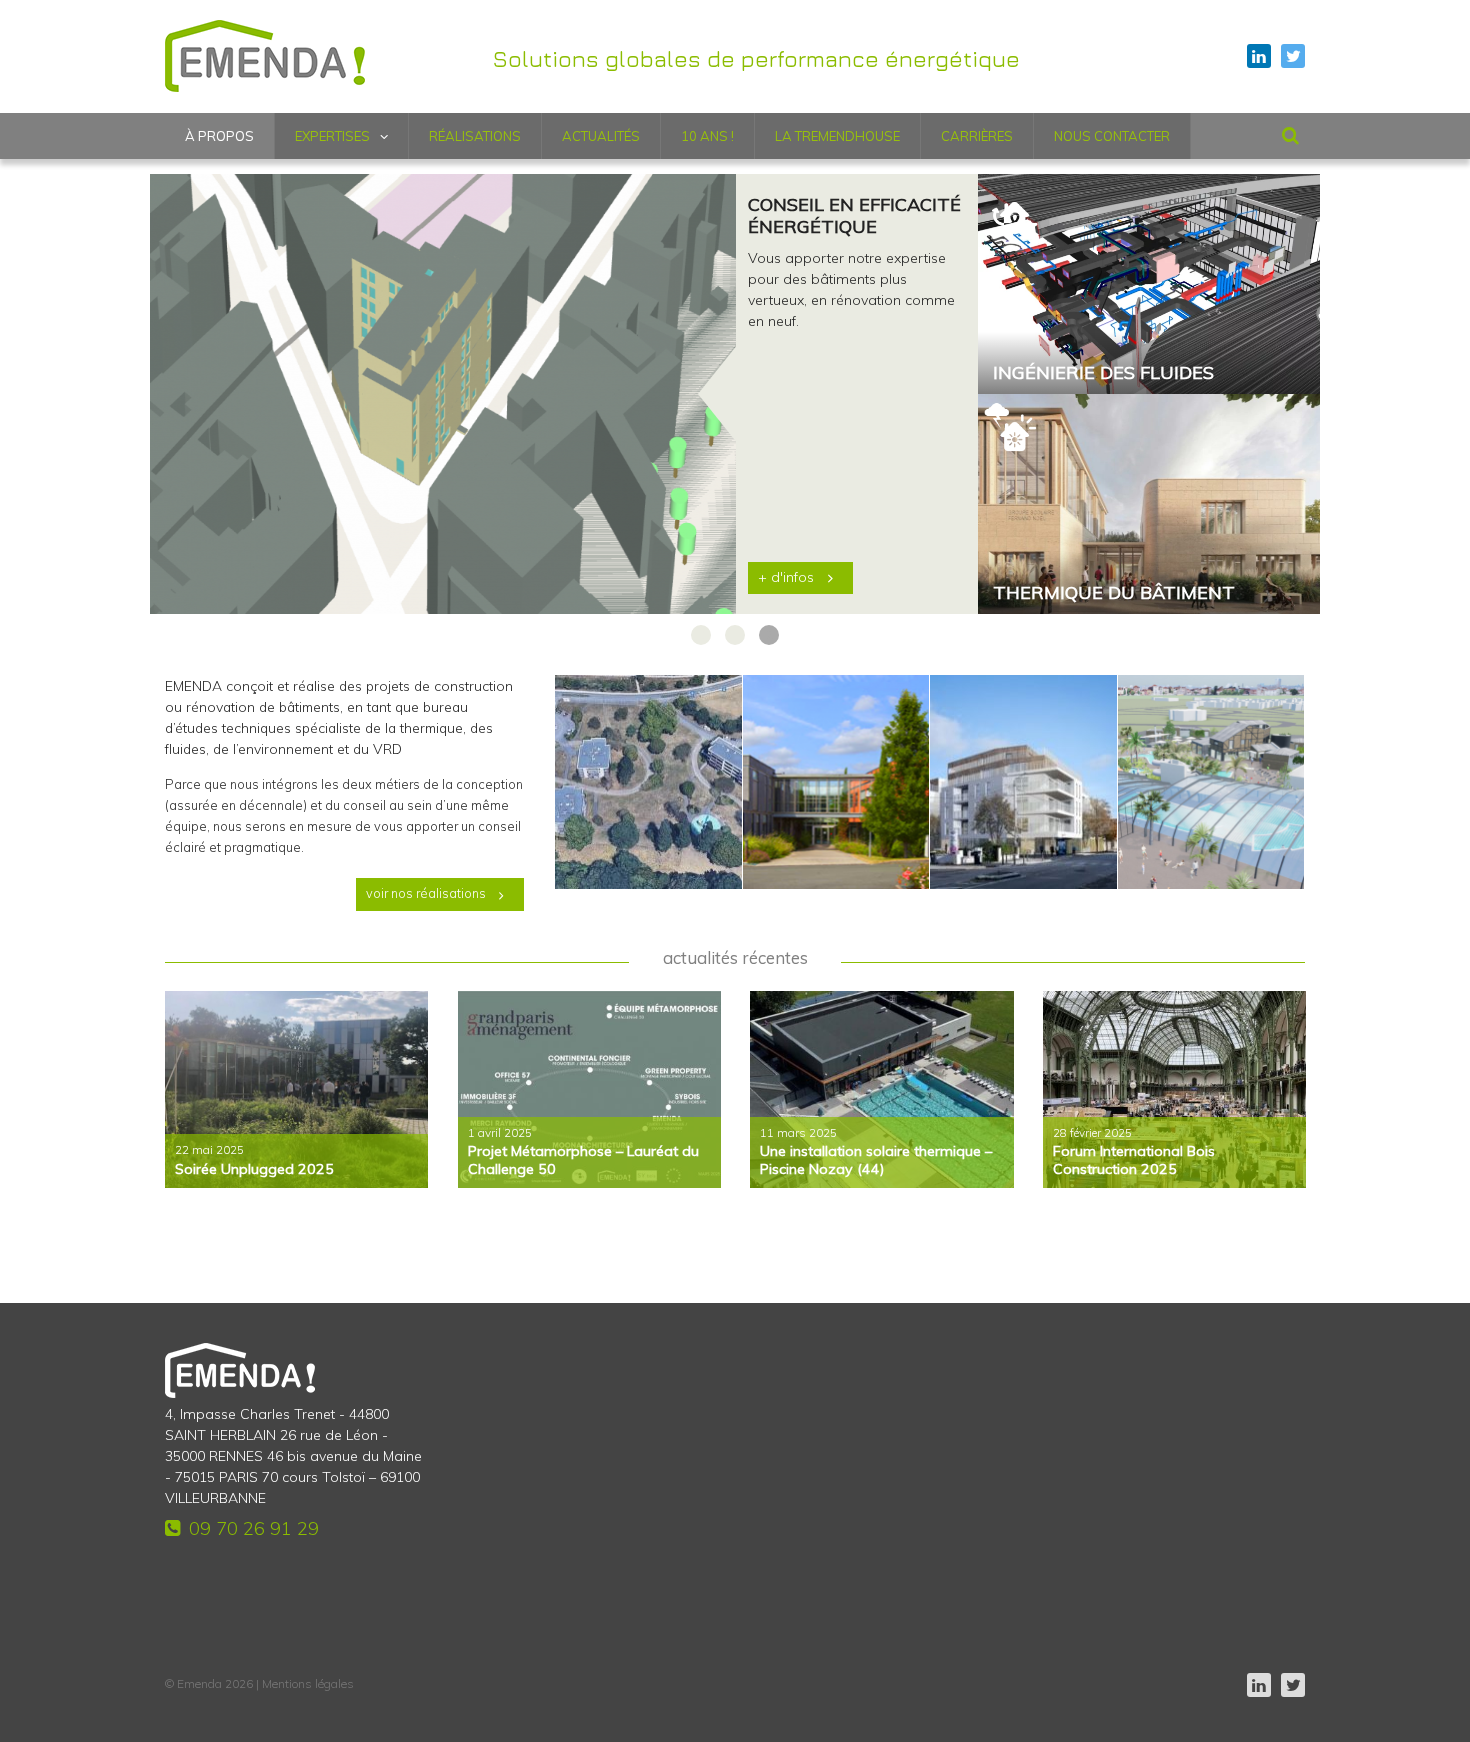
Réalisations (475, 136)
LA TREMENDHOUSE (837, 136)
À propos (219, 136)
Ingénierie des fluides (1103, 373)
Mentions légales (308, 1683)
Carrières (977, 136)
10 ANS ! (707, 136)
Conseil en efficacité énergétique (854, 216)
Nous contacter (1112, 136)
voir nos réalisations (426, 893)
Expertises (332, 136)
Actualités (601, 136)
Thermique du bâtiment (1114, 593)
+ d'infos (786, 577)
